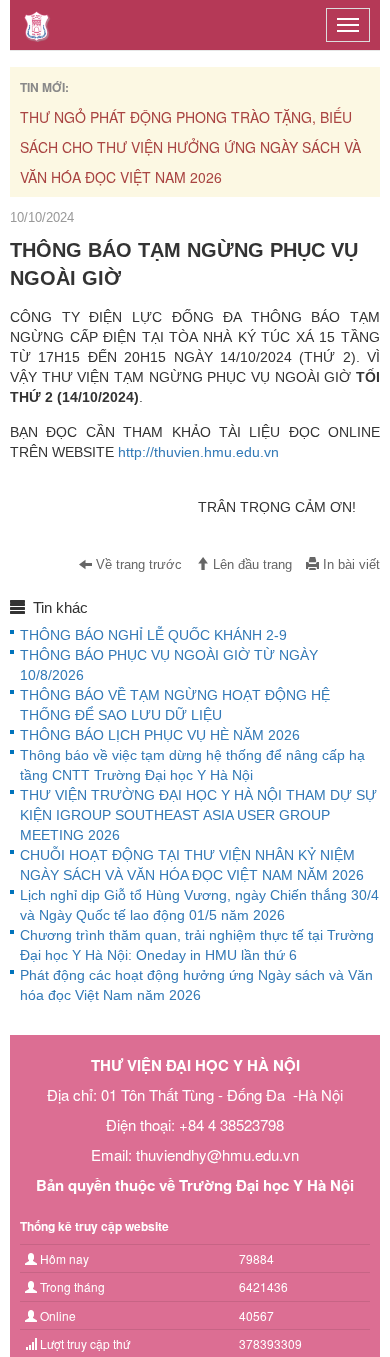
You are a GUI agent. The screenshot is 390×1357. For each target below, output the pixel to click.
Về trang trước (137, 565)
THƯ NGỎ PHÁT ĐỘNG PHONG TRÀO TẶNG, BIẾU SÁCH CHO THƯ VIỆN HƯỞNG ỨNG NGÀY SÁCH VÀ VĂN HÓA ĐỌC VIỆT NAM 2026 (190, 147)
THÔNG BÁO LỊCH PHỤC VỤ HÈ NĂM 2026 (160, 735)
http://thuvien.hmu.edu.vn (198, 452)
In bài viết (349, 565)
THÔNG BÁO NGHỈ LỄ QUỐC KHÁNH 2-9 (153, 635)
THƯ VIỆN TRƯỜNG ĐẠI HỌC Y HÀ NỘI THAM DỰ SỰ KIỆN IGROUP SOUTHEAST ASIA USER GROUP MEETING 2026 (198, 815)
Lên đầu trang (250, 565)
